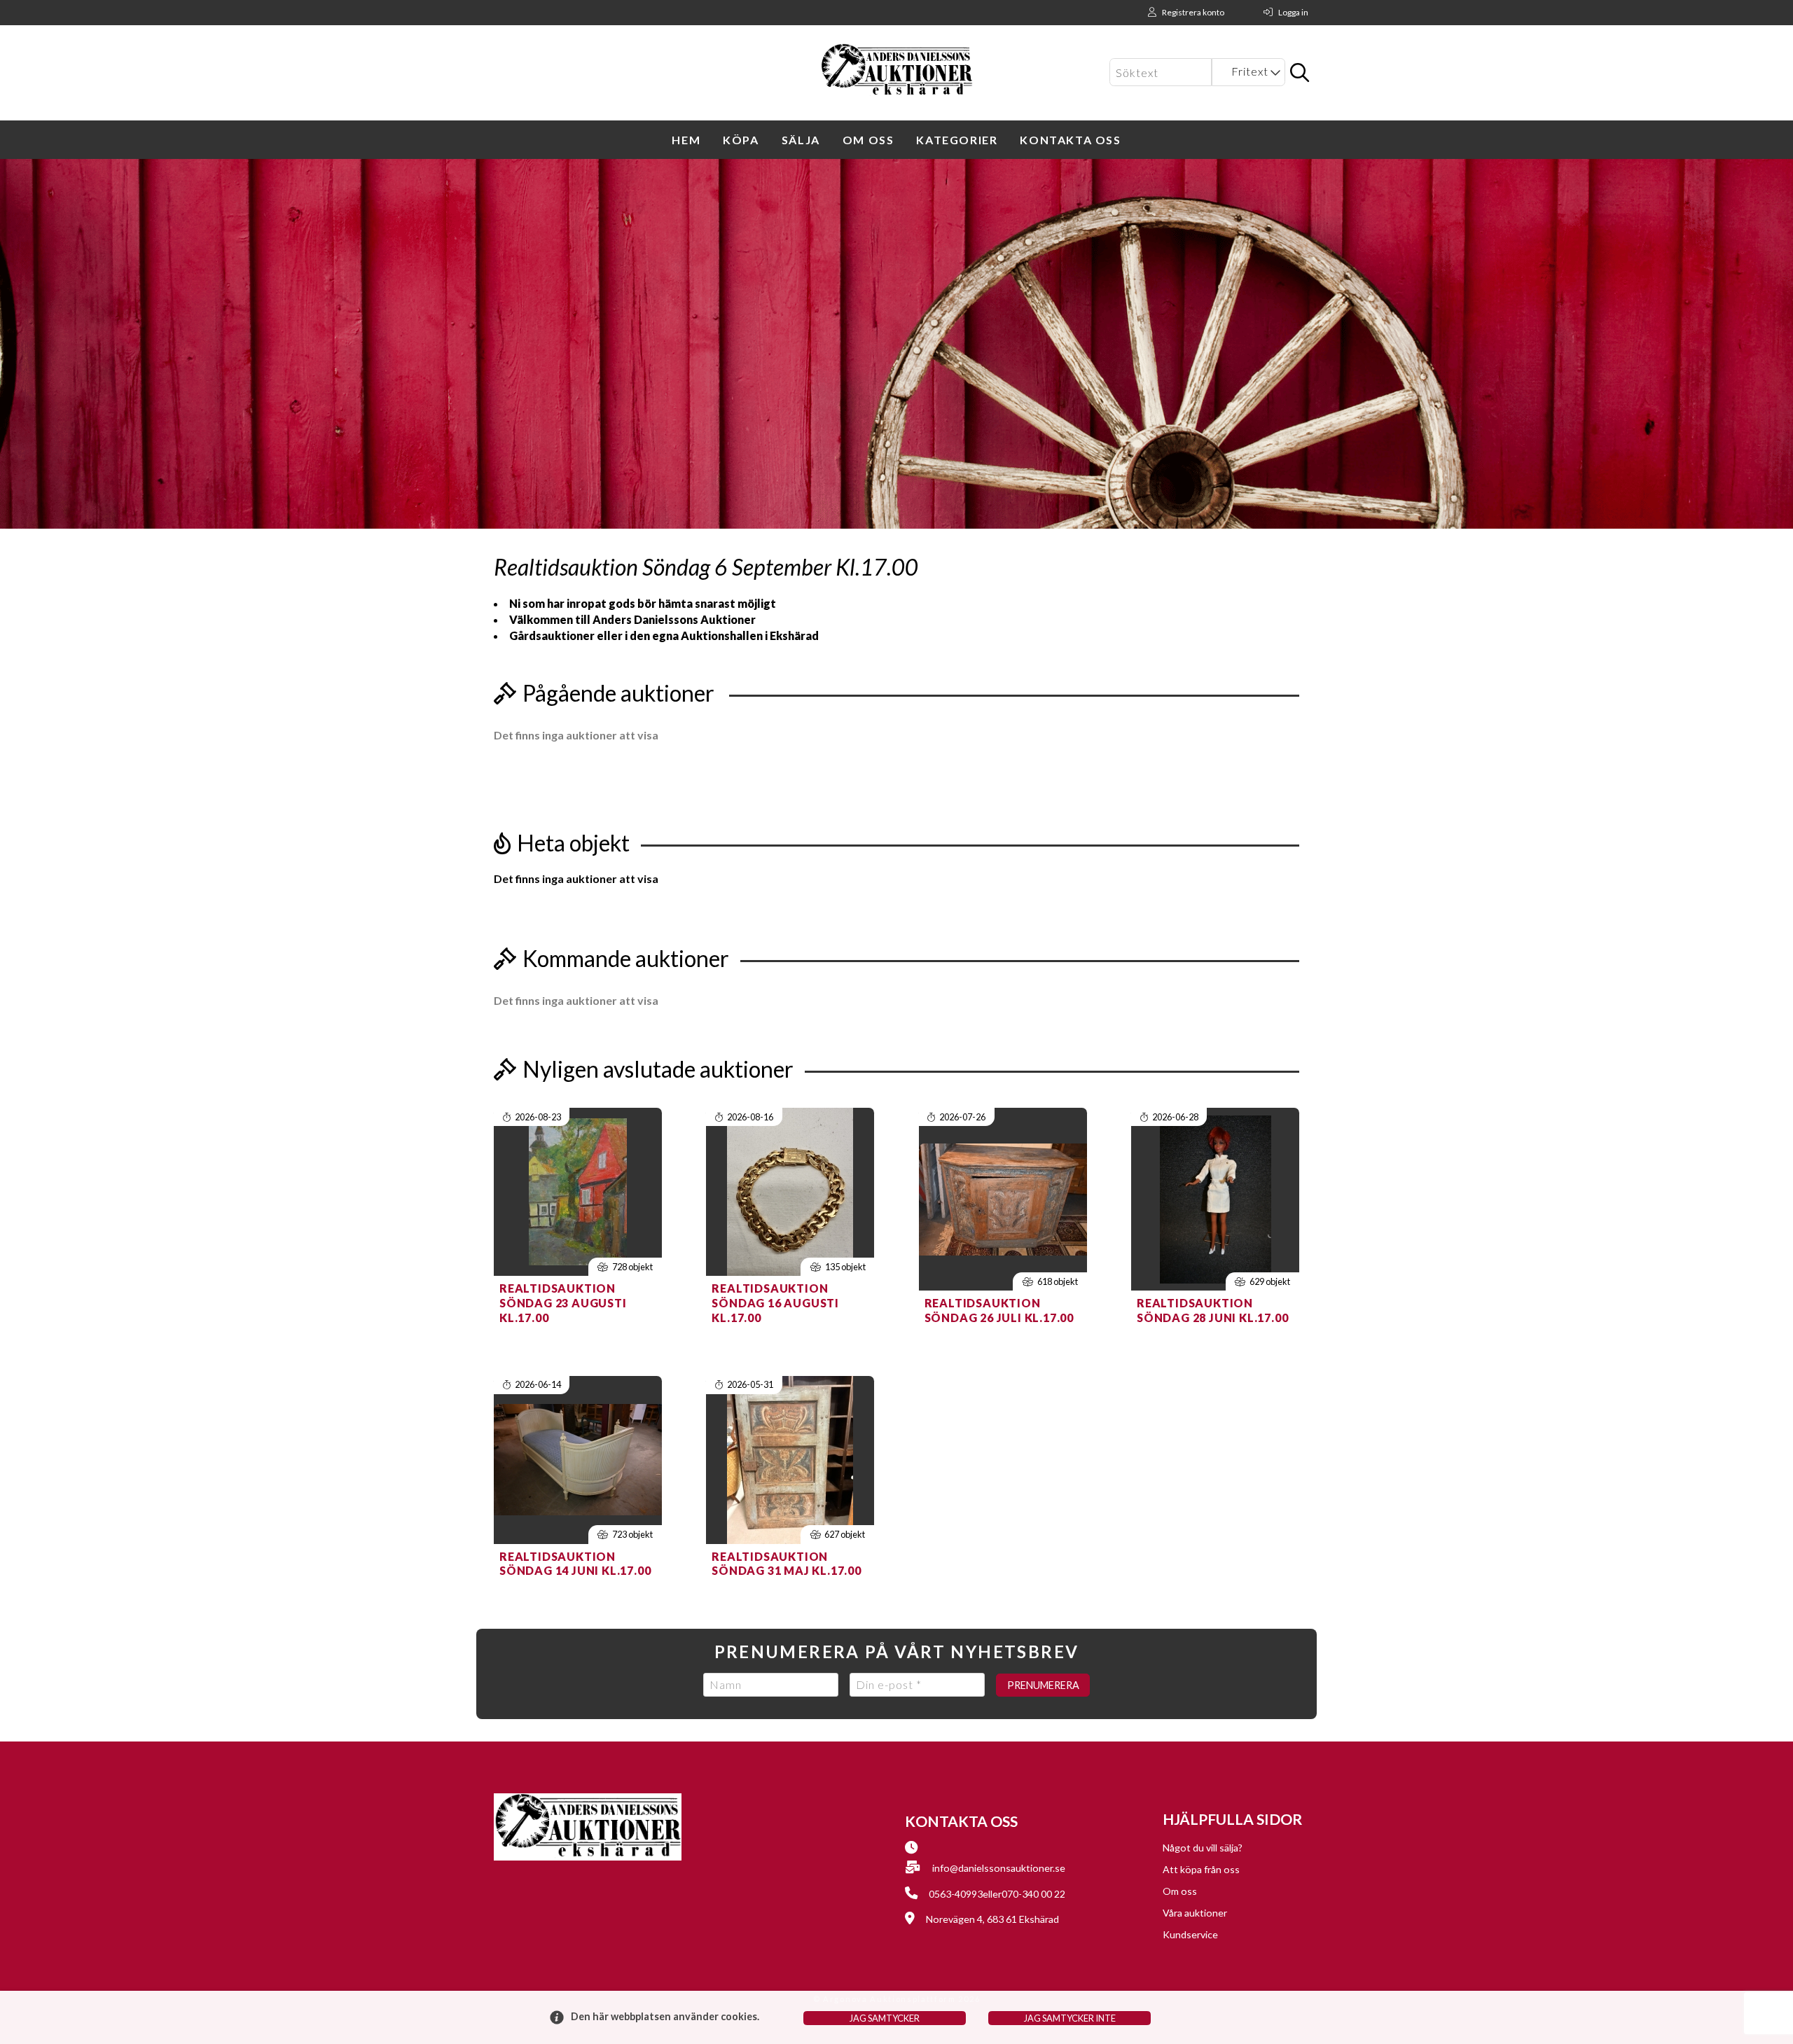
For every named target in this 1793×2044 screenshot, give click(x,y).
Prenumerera (1043, 1685)
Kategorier (957, 140)
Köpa (741, 140)
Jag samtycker (885, 2018)
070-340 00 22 (1033, 1894)
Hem (686, 140)
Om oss (868, 140)
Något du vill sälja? (1203, 1848)
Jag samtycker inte (1070, 2018)
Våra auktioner (1195, 1913)
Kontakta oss (1070, 140)
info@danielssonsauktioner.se (999, 1868)
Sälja (801, 140)
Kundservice (1190, 1934)
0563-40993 (956, 1894)
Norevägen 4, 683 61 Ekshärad (992, 1919)
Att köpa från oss (1201, 1869)
